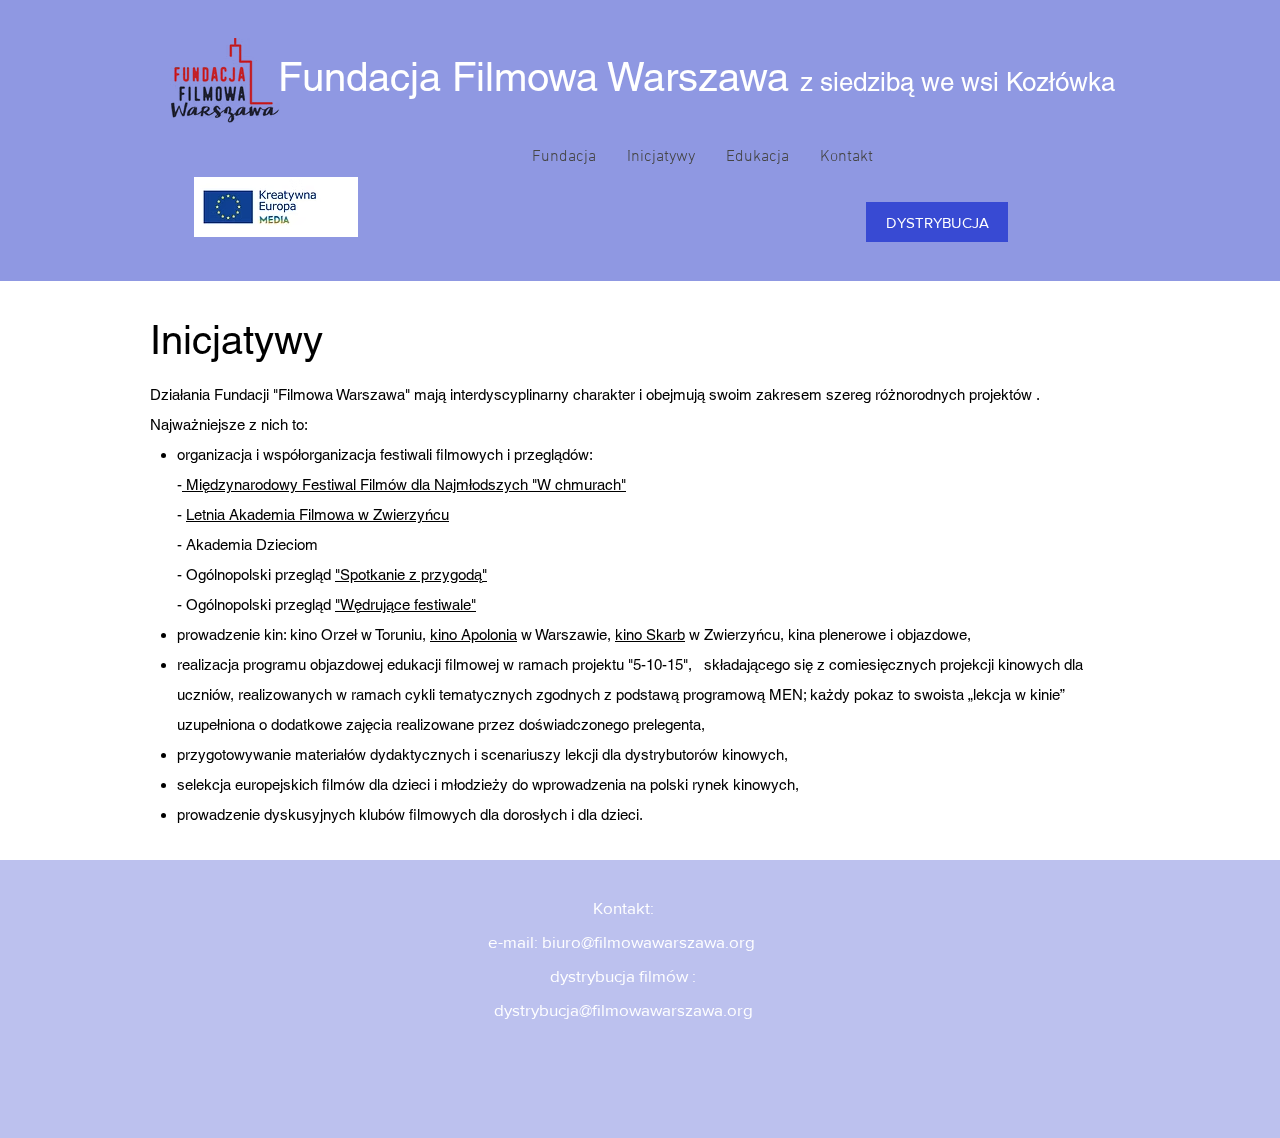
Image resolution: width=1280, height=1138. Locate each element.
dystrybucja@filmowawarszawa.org (623, 1009)
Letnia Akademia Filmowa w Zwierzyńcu (317, 514)
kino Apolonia (473, 634)
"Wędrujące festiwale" (405, 604)
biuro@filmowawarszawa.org (648, 941)
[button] (564, 157)
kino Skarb (650, 634)
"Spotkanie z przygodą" (411, 574)
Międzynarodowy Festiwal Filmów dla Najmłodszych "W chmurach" (404, 484)
